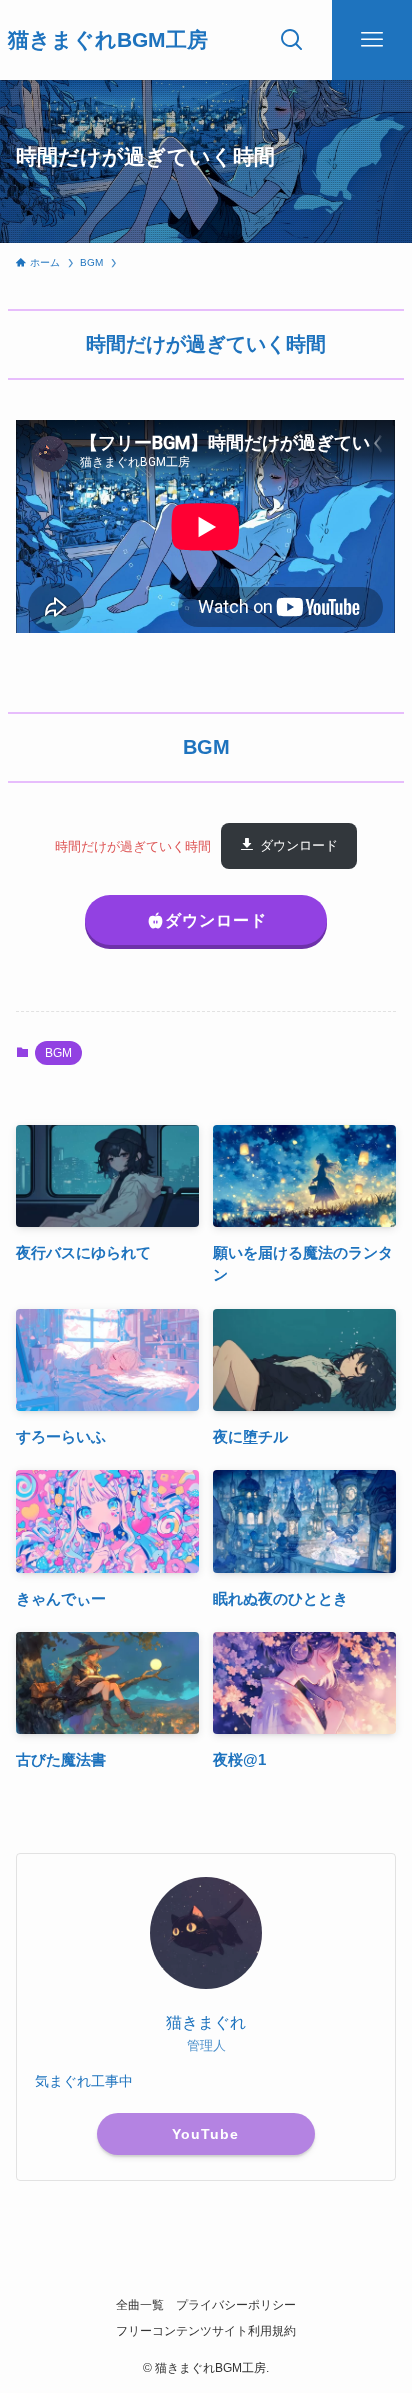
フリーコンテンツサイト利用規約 (206, 2331)
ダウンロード (299, 845)
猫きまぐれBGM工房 (108, 40)
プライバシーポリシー (236, 2305)
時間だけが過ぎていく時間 (133, 845)
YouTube (205, 2134)
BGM (58, 1053)
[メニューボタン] (372, 40)
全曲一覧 (140, 2305)
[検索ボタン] (292, 40)
